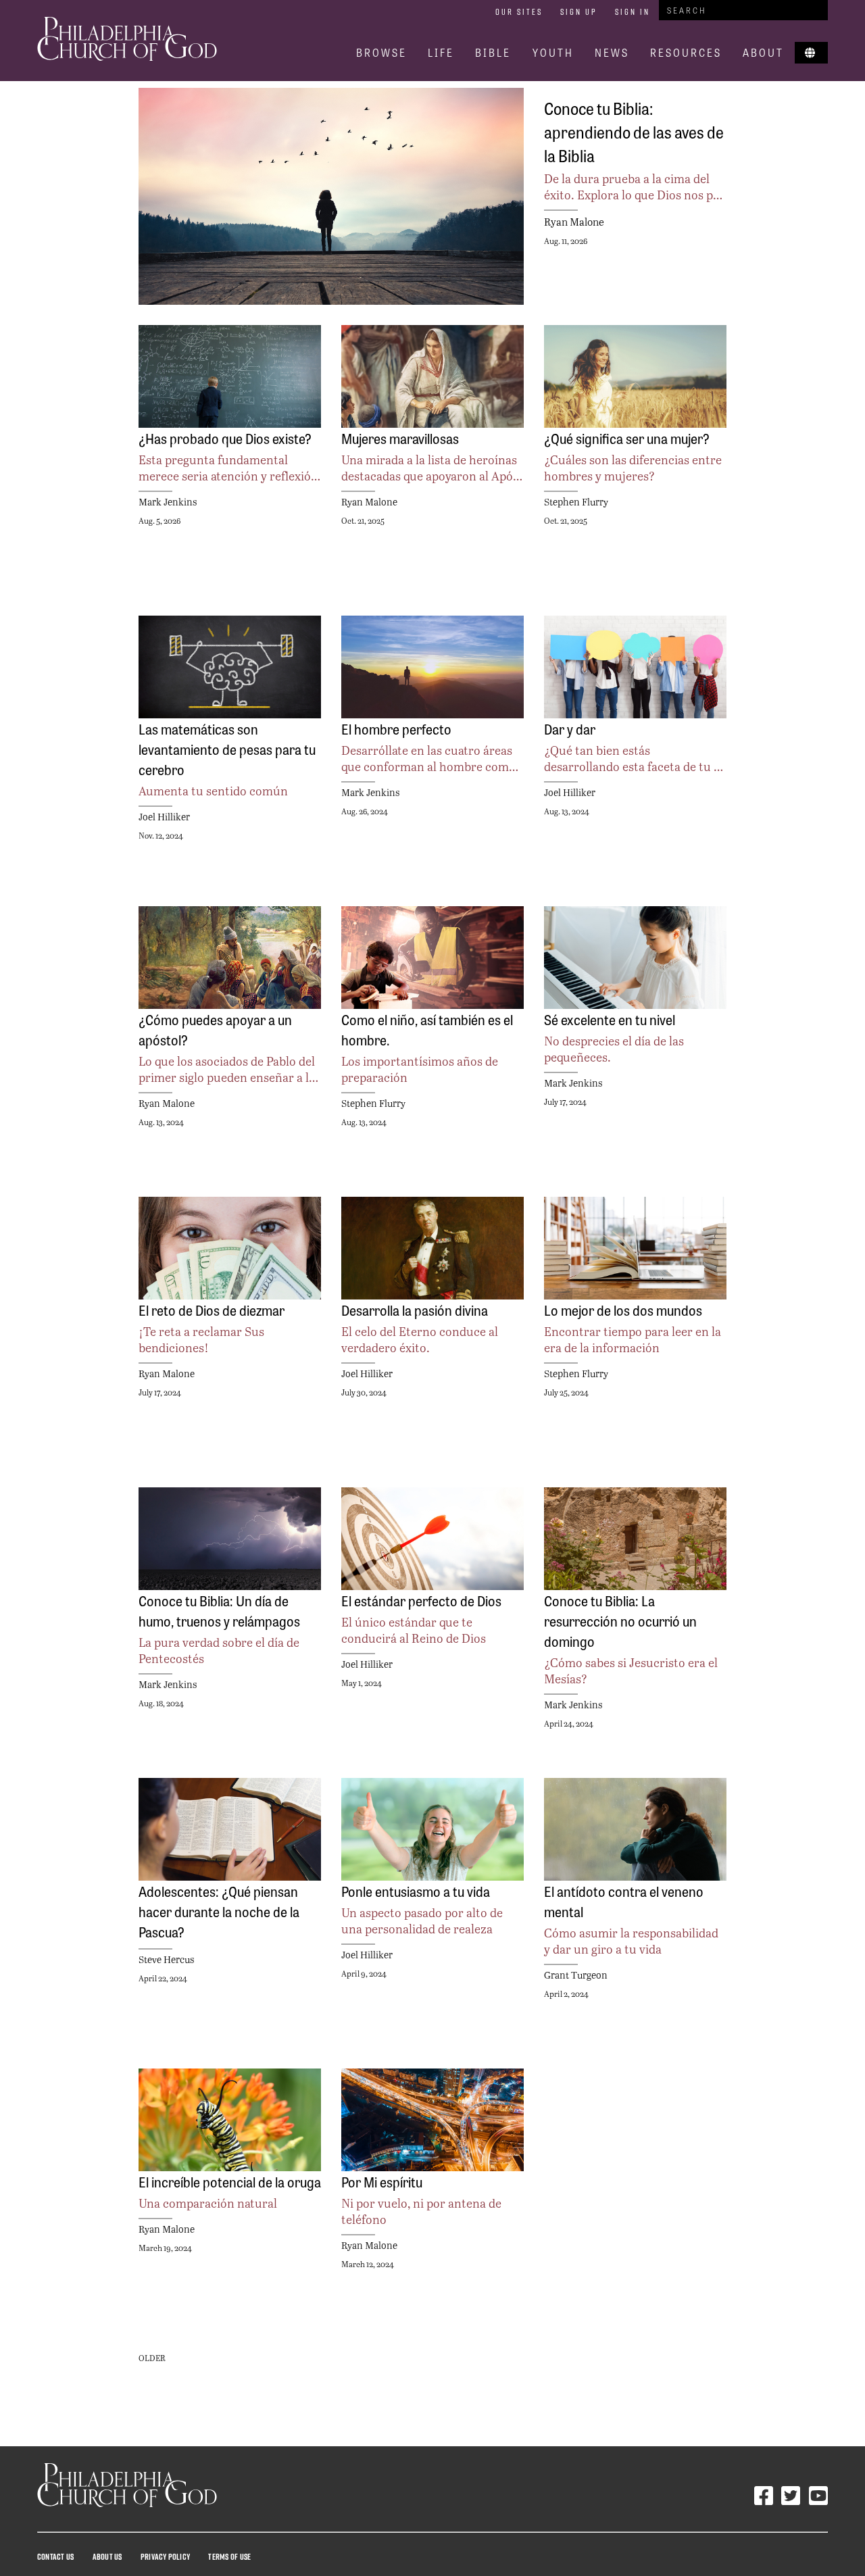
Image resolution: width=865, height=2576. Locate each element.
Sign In (633, 11)
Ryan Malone (574, 221)
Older (152, 2358)
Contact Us (55, 2556)
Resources (686, 52)
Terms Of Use (229, 2556)
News (612, 52)
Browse (381, 52)
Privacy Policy (165, 2556)
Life (441, 52)
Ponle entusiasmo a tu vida (416, 1891)
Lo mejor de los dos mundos (623, 1310)
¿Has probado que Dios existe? (225, 438)
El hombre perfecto (396, 728)
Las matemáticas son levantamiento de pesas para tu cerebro (227, 749)
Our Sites (519, 11)
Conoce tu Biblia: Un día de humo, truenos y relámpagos (219, 1610)
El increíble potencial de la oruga (230, 2181)
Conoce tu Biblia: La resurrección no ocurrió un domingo (620, 1620)
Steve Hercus (166, 1959)
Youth (553, 52)
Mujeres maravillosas (400, 438)
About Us (107, 2556)
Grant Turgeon (576, 1975)
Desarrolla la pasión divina (415, 1310)
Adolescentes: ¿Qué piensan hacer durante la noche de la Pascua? (219, 1911)
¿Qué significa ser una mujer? (627, 438)
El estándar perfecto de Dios (421, 1600)
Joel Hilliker (164, 817)
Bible (493, 52)
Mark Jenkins (168, 502)
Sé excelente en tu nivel (610, 1019)
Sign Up (579, 11)
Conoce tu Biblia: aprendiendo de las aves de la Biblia (634, 131)
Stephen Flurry (576, 502)
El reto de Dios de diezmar (212, 1310)
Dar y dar (570, 728)
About (763, 52)
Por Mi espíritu (382, 2181)
